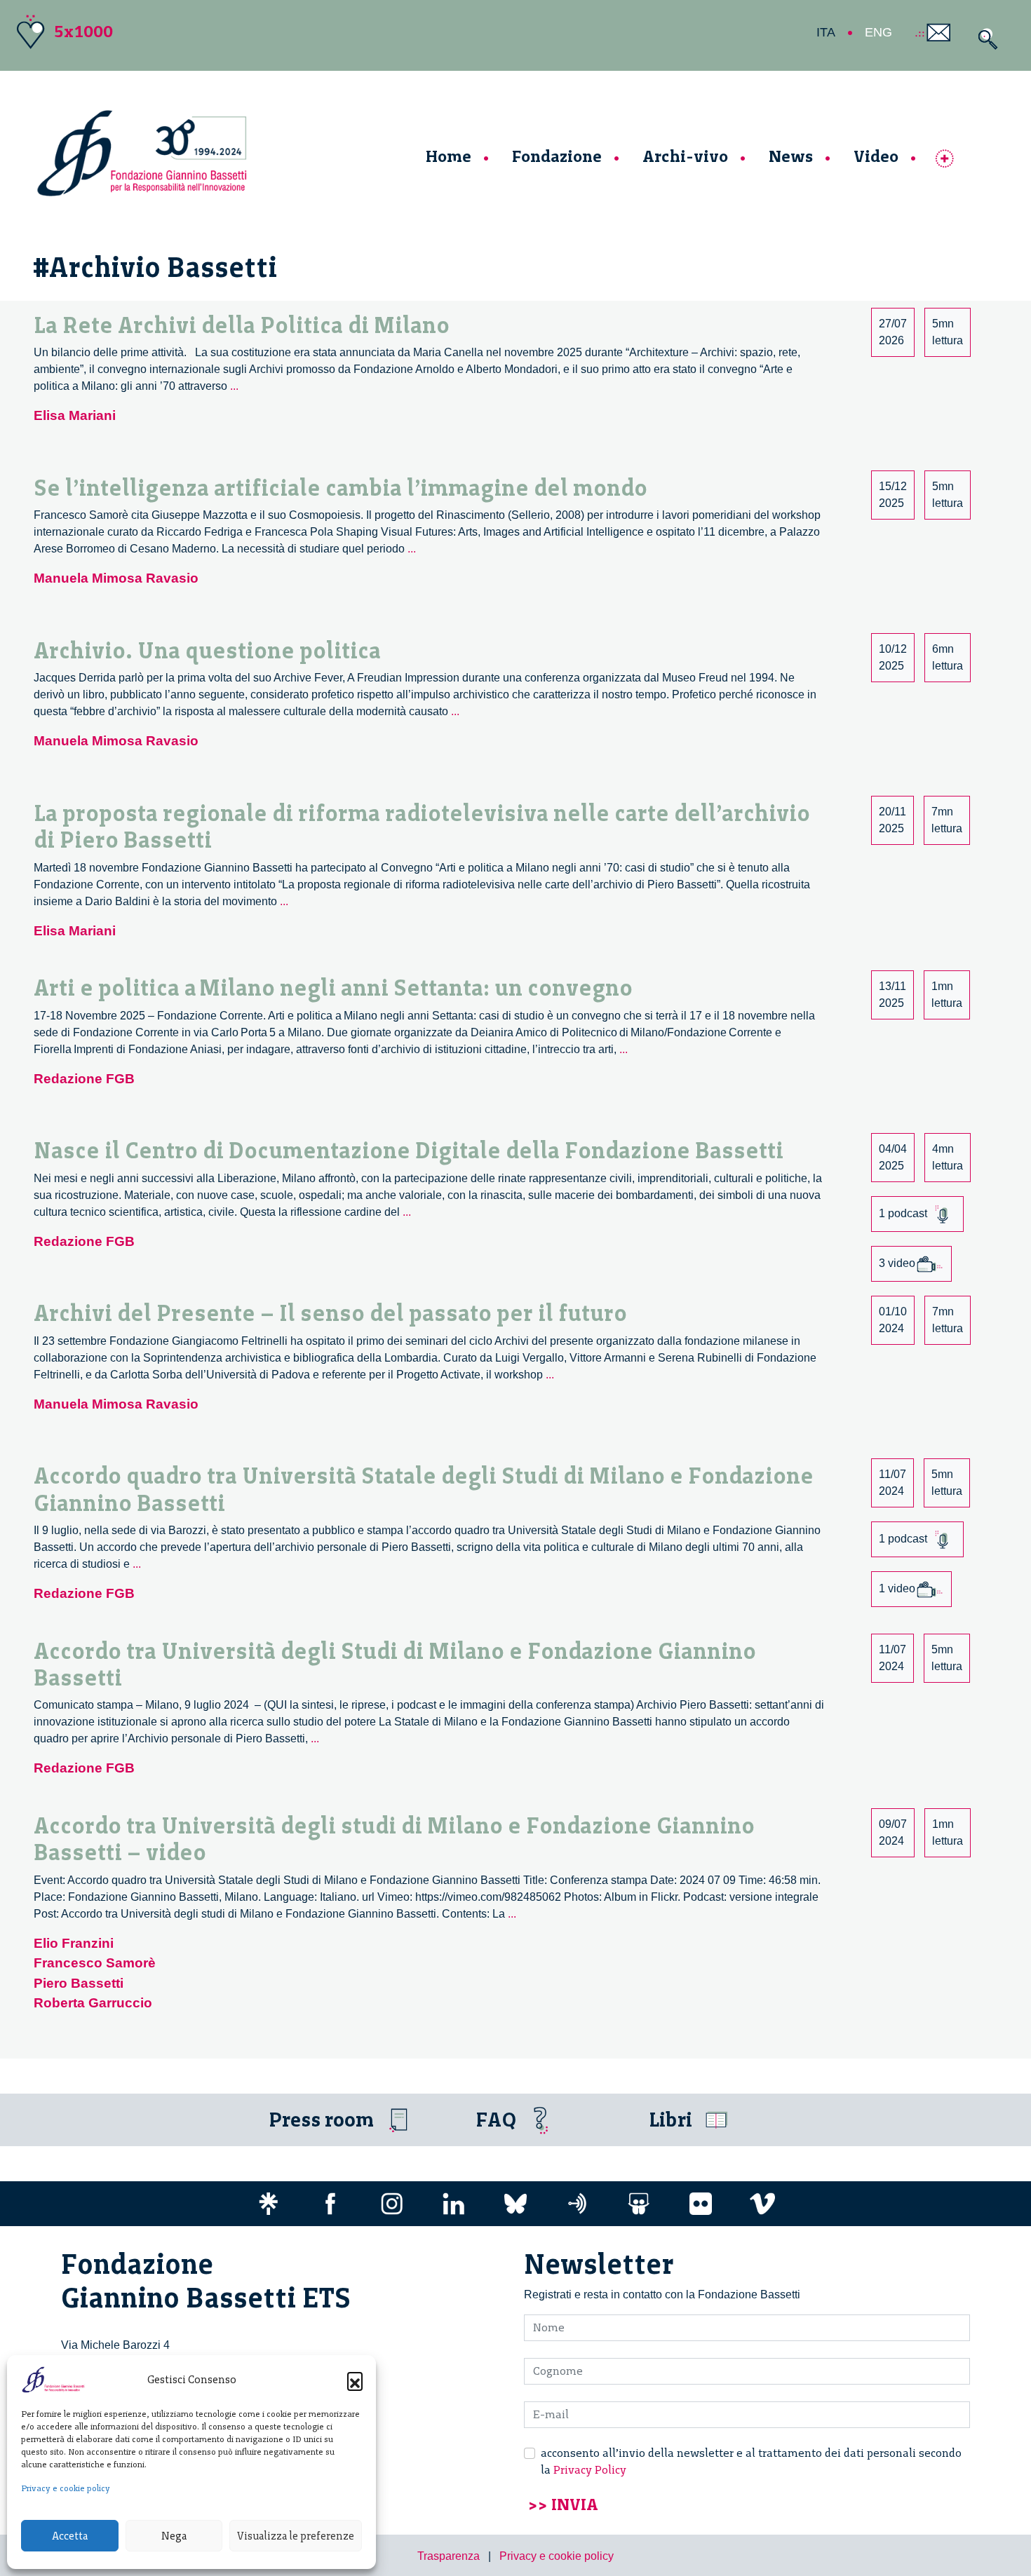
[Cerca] (984, 39)
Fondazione (557, 156)
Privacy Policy (590, 2470)
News (791, 156)
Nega (174, 2536)
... (234, 386)
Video (876, 156)
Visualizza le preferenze (296, 2536)
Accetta (70, 2536)
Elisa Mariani (75, 415)
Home (449, 156)
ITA (826, 32)
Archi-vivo (685, 156)
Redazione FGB (84, 1079)
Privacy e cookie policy (66, 2488)
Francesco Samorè (95, 1963)
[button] (355, 2380)
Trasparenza (449, 2556)
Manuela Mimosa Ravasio (116, 578)
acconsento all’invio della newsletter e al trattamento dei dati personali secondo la (751, 2461)
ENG (878, 32)
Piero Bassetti (79, 1983)
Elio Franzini (74, 1943)
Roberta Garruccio (93, 2003)
